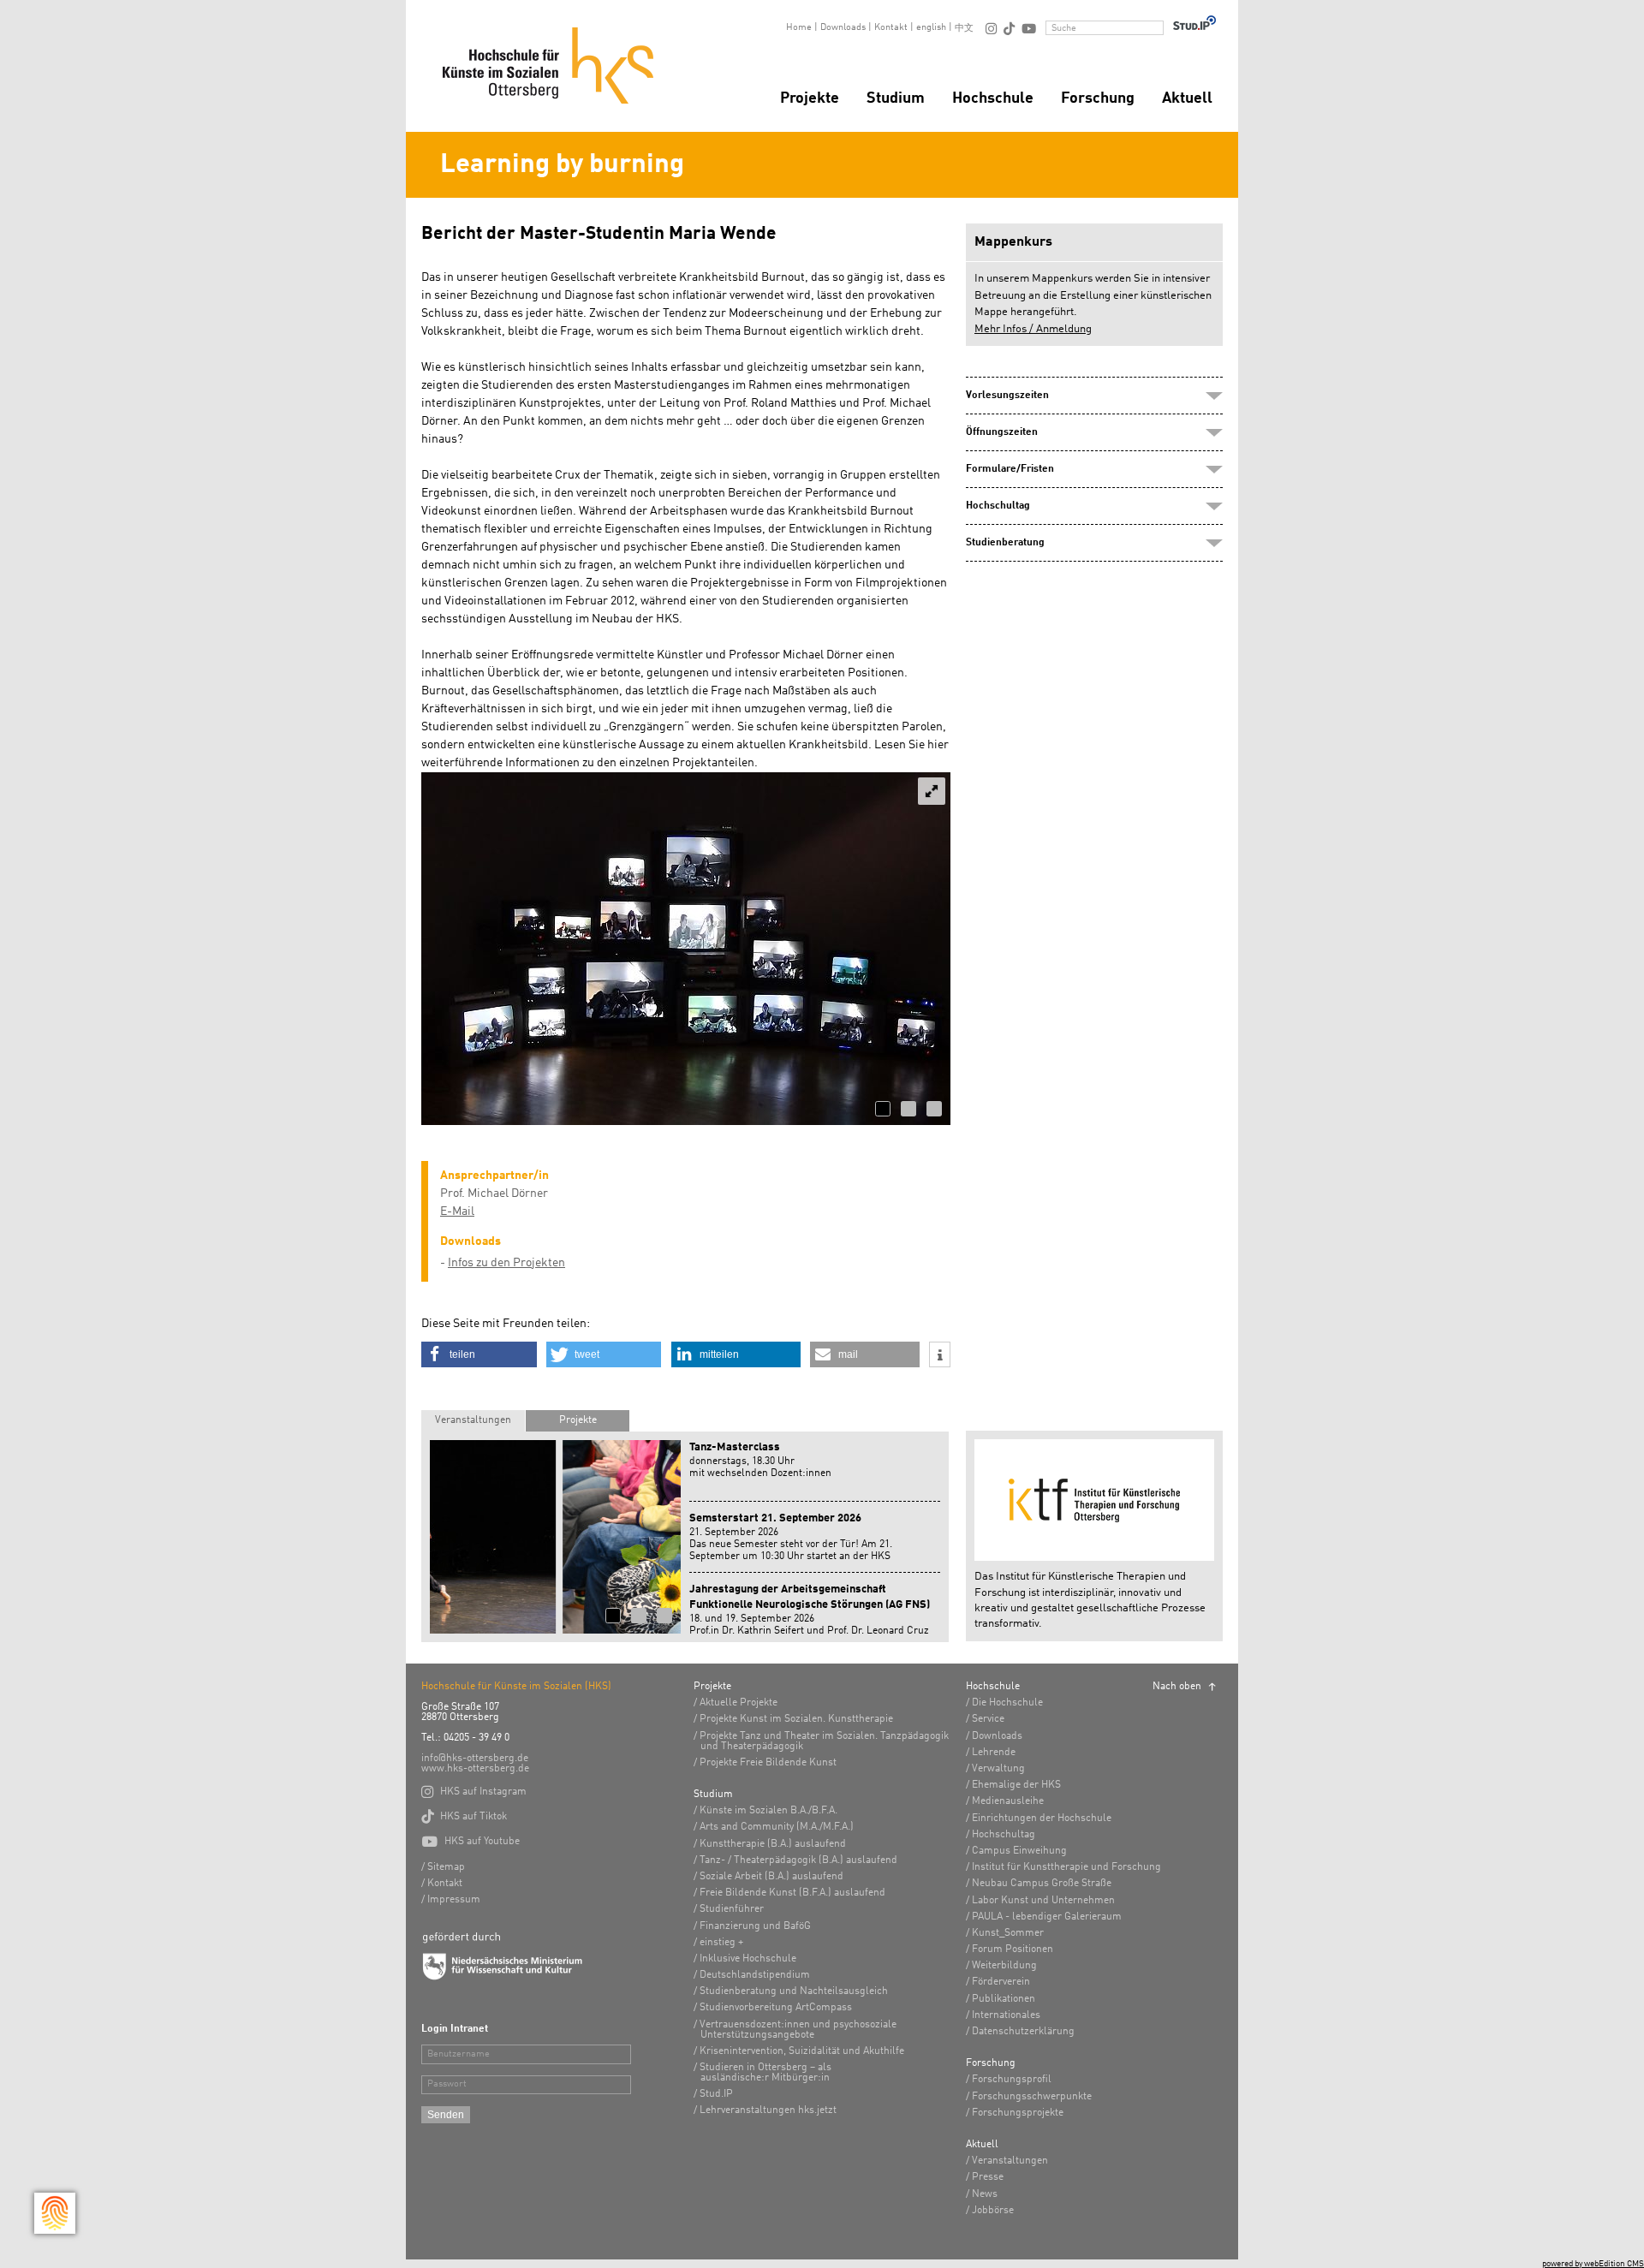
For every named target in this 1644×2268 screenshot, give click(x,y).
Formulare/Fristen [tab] (1010, 469)
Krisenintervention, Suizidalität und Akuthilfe (802, 2051)
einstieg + (721, 1943)
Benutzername (459, 2054)
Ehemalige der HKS (1016, 1785)
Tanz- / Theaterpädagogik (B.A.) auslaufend (798, 1860)
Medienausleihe (1008, 1801)
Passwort (447, 2084)
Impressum (454, 1900)
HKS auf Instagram (474, 1792)
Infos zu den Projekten (506, 1263)
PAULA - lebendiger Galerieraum (1047, 1917)
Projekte (810, 98)
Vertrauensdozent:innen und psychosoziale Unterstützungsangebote (798, 2030)
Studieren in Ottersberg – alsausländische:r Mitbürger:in (765, 2073)
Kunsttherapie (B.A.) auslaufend (773, 1844)
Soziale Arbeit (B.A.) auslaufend (771, 1877)
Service (988, 1719)
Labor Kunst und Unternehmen (1043, 1901)
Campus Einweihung (1019, 1851)
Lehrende (994, 1753)
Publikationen (1004, 1999)
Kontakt (891, 28)
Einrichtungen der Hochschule (1042, 1819)
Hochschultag (1004, 1835)
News (985, 2194)
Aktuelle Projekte (739, 1703)
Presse (988, 2177)
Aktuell (1187, 98)
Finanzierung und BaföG (755, 1926)
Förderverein (1001, 1982)
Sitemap (446, 1867)
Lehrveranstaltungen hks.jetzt (768, 2110)
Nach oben (1177, 1687)
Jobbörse (993, 2211)
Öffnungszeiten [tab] (1002, 432)
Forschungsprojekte (1018, 2113)
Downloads (843, 28)
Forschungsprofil (1012, 2080)
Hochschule (993, 98)
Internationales (1006, 2015)
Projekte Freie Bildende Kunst (768, 1763)
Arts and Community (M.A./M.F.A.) (777, 1827)
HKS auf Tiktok (464, 1817)
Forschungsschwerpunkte (1032, 2097)
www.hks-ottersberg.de (475, 1769)
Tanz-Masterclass (735, 1447)
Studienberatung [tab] (1005, 543)
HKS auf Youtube (471, 1842)
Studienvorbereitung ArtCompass (776, 2008)
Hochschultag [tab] (998, 506)
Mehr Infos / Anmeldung (1033, 329)
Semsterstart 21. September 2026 (775, 1518)
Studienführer (732, 1909)
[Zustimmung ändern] (55, 2213)
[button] (479, 1354)
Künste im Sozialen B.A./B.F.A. (768, 1811)
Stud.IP (716, 2094)
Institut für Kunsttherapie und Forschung (1066, 1867)
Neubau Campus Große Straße (1042, 1884)
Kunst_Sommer (1008, 1933)
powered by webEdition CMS (1593, 2264)
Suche (1064, 29)
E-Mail (457, 1211)
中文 (964, 29)
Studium (896, 98)
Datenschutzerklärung (1023, 2032)
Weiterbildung (1004, 1966)
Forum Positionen (1013, 1950)
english (931, 28)
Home (799, 28)
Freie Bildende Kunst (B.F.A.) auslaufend (792, 1893)
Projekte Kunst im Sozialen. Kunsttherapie (796, 1719)
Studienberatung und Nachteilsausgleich (794, 1991)
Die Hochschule (1007, 1703)
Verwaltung (998, 1769)
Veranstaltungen (473, 1420)
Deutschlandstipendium (755, 1975)
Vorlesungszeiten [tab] (1007, 396)
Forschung (1098, 98)
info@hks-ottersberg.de (475, 1759)
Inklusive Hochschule (748, 1959)
